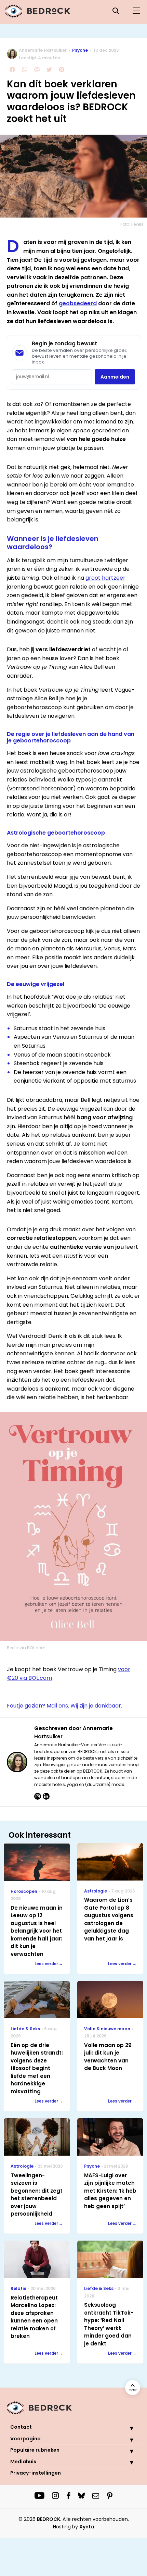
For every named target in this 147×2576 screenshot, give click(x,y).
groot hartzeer (105, 578)
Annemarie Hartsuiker (43, 50)
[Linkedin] (46, 1796)
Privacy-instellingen (36, 2473)
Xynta (87, 2527)
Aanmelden (115, 377)
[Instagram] (38, 1796)
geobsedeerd (78, 303)
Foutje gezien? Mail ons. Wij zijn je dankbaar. (64, 1706)
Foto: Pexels (132, 224)
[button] (126, 2428)
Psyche (80, 50)
